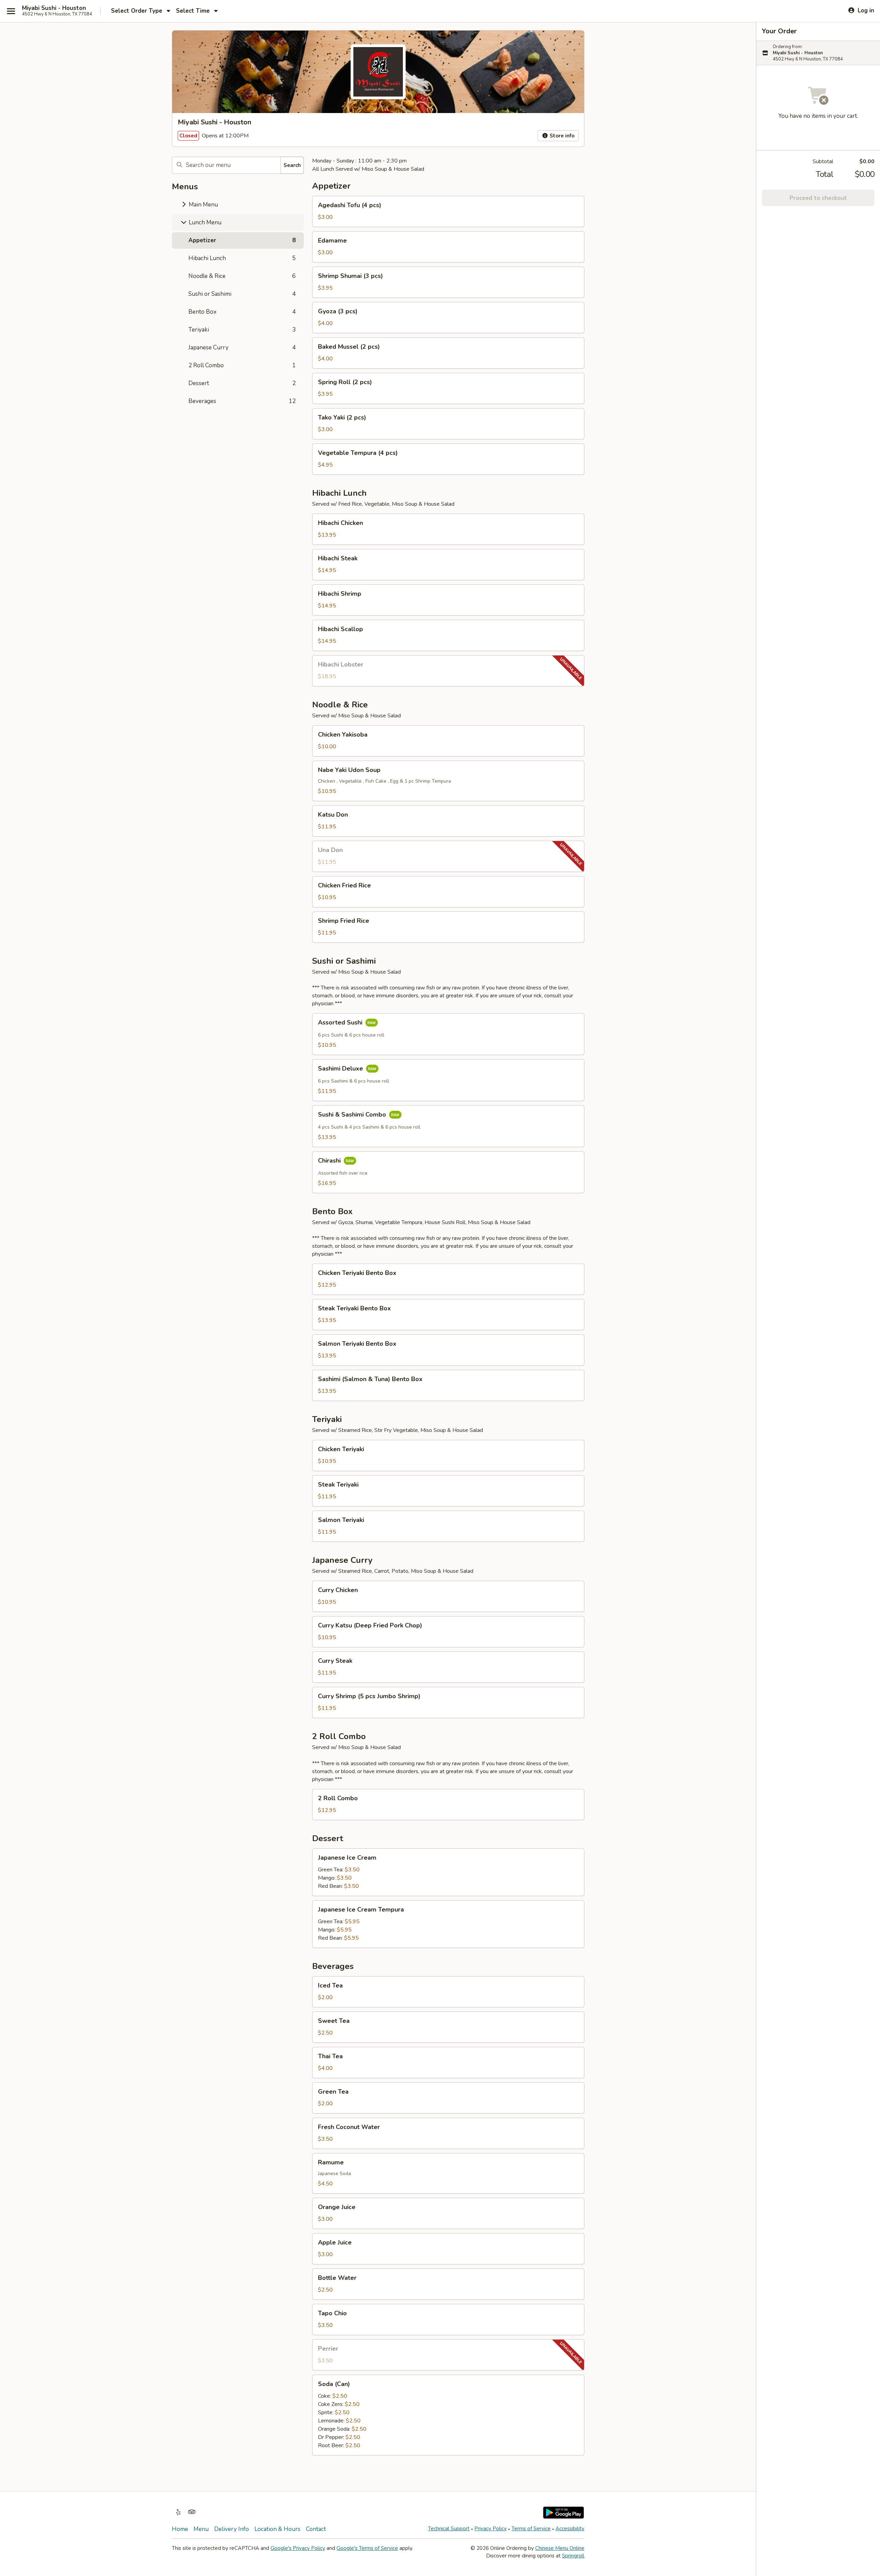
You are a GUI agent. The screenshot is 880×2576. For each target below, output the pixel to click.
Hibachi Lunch (242, 258)
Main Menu (203, 205)
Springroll (573, 2556)
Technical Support (449, 2529)
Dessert (242, 383)
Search (292, 165)
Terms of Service (531, 2529)
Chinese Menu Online (560, 2548)
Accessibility (570, 2529)
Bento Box (242, 312)
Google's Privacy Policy (298, 2548)
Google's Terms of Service (367, 2548)
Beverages (242, 401)
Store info (561, 136)
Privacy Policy (491, 2529)
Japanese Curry (242, 348)
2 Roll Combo (242, 365)
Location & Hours (277, 2529)
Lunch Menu (204, 222)
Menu (201, 2529)
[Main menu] (11, 11)
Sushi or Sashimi (242, 294)
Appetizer (242, 240)
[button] (448, 211)
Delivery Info (232, 2529)
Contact (316, 2529)
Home (180, 2529)
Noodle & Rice (242, 276)
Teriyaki (242, 330)
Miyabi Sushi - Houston (54, 8)
